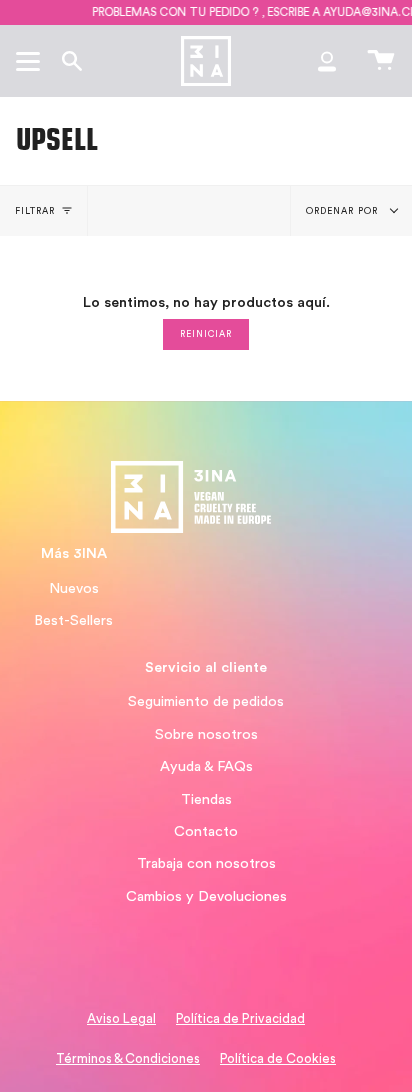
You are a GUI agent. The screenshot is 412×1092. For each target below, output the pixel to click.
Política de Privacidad (240, 1019)
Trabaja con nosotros (206, 863)
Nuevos (74, 588)
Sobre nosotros (206, 734)
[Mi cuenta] (327, 61)
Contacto (206, 831)
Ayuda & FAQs (206, 766)
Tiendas (206, 799)
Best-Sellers (73, 620)
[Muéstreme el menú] (31, 61)
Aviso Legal (121, 1019)
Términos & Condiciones (128, 1059)
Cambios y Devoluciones (206, 896)
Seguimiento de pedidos (206, 701)
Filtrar (35, 211)
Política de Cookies (278, 1059)
